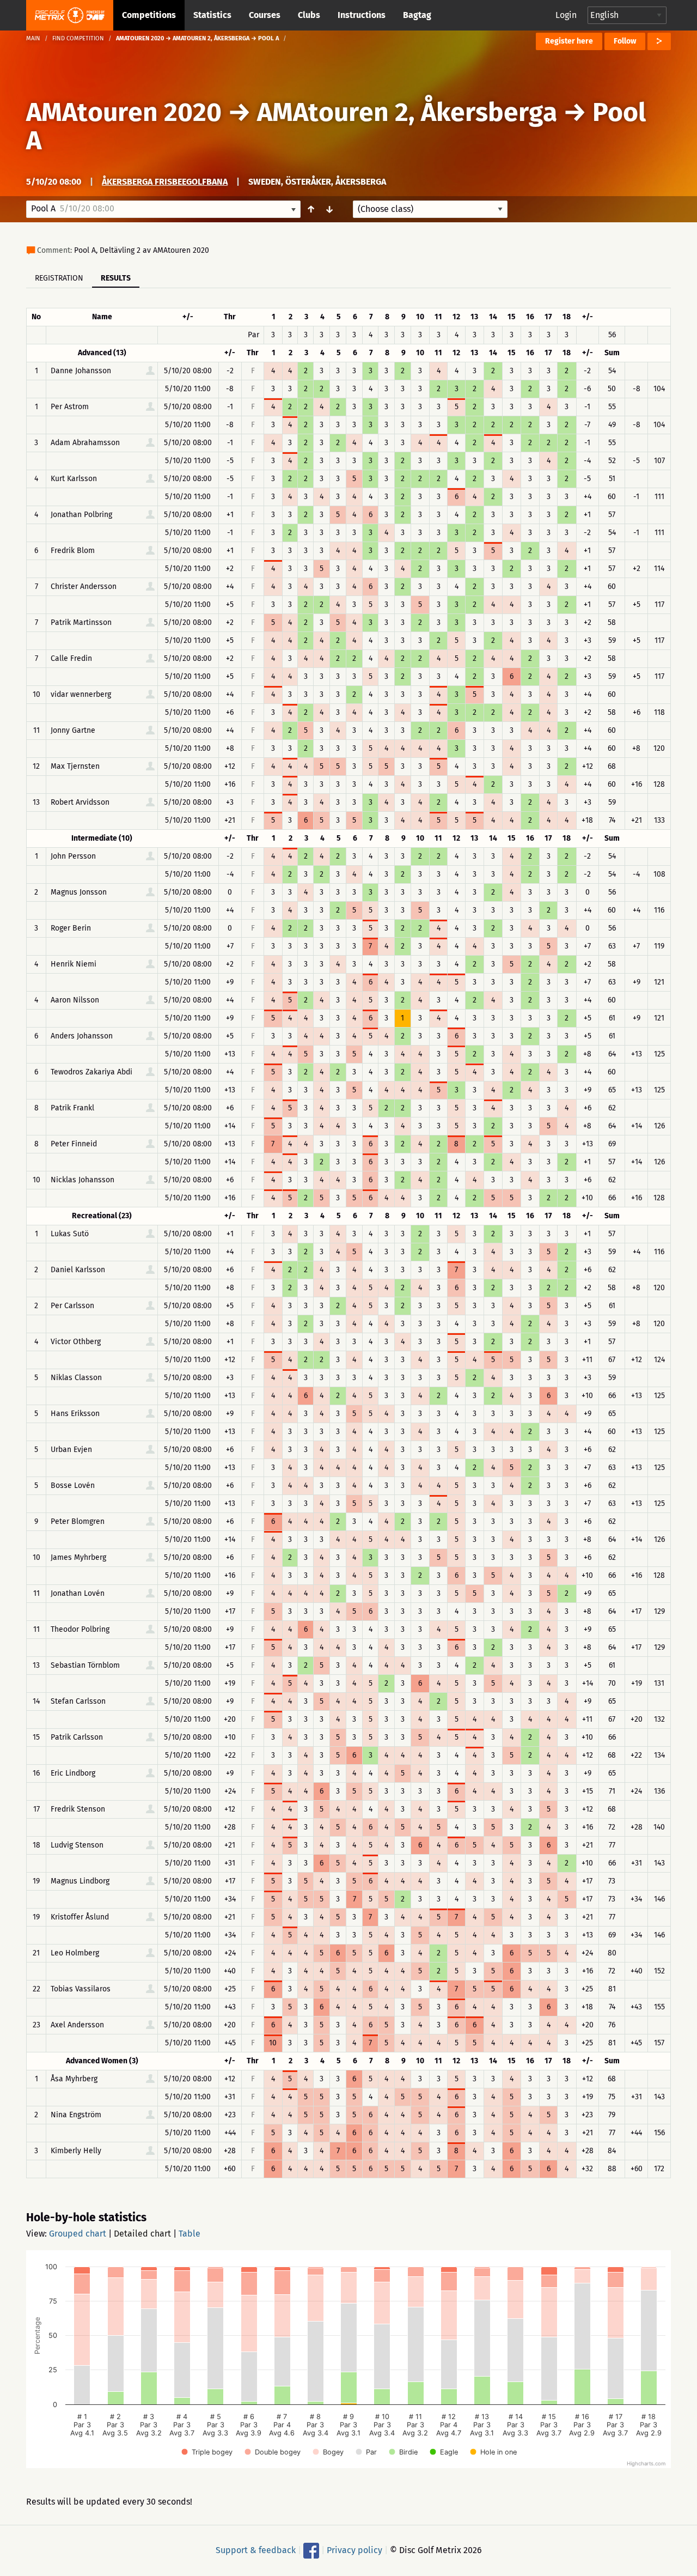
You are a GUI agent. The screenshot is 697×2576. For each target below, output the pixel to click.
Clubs (309, 15)
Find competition (78, 38)
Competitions (149, 15)
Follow (625, 41)
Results (116, 278)
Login (566, 15)
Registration (59, 278)
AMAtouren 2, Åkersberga (407, 112)
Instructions (362, 15)
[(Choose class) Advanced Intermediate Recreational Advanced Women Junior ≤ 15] (430, 209)
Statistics (212, 15)
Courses (265, 15)
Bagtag (417, 15)
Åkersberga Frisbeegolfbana (165, 182)
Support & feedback (256, 2550)
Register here (569, 41)
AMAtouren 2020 (124, 112)
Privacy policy (354, 2550)
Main (33, 38)
